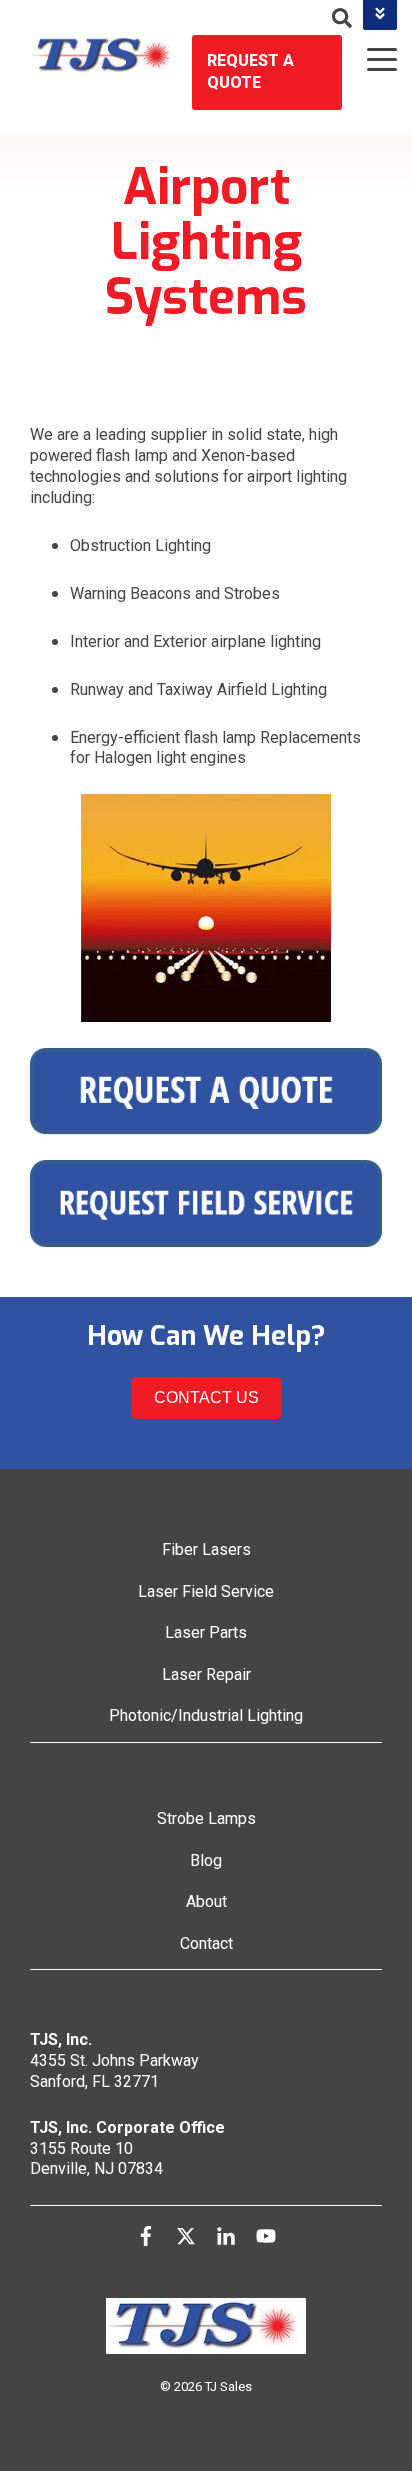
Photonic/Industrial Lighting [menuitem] (206, 1715)
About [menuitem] (206, 1901)
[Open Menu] (376, 61)
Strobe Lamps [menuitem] (206, 1818)
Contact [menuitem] (206, 1943)
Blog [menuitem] (206, 1860)
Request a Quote (250, 71)
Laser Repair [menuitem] (206, 1674)
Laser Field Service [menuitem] (206, 1591)
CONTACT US (206, 1397)
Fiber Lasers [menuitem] (206, 1549)
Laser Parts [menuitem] (206, 1632)
